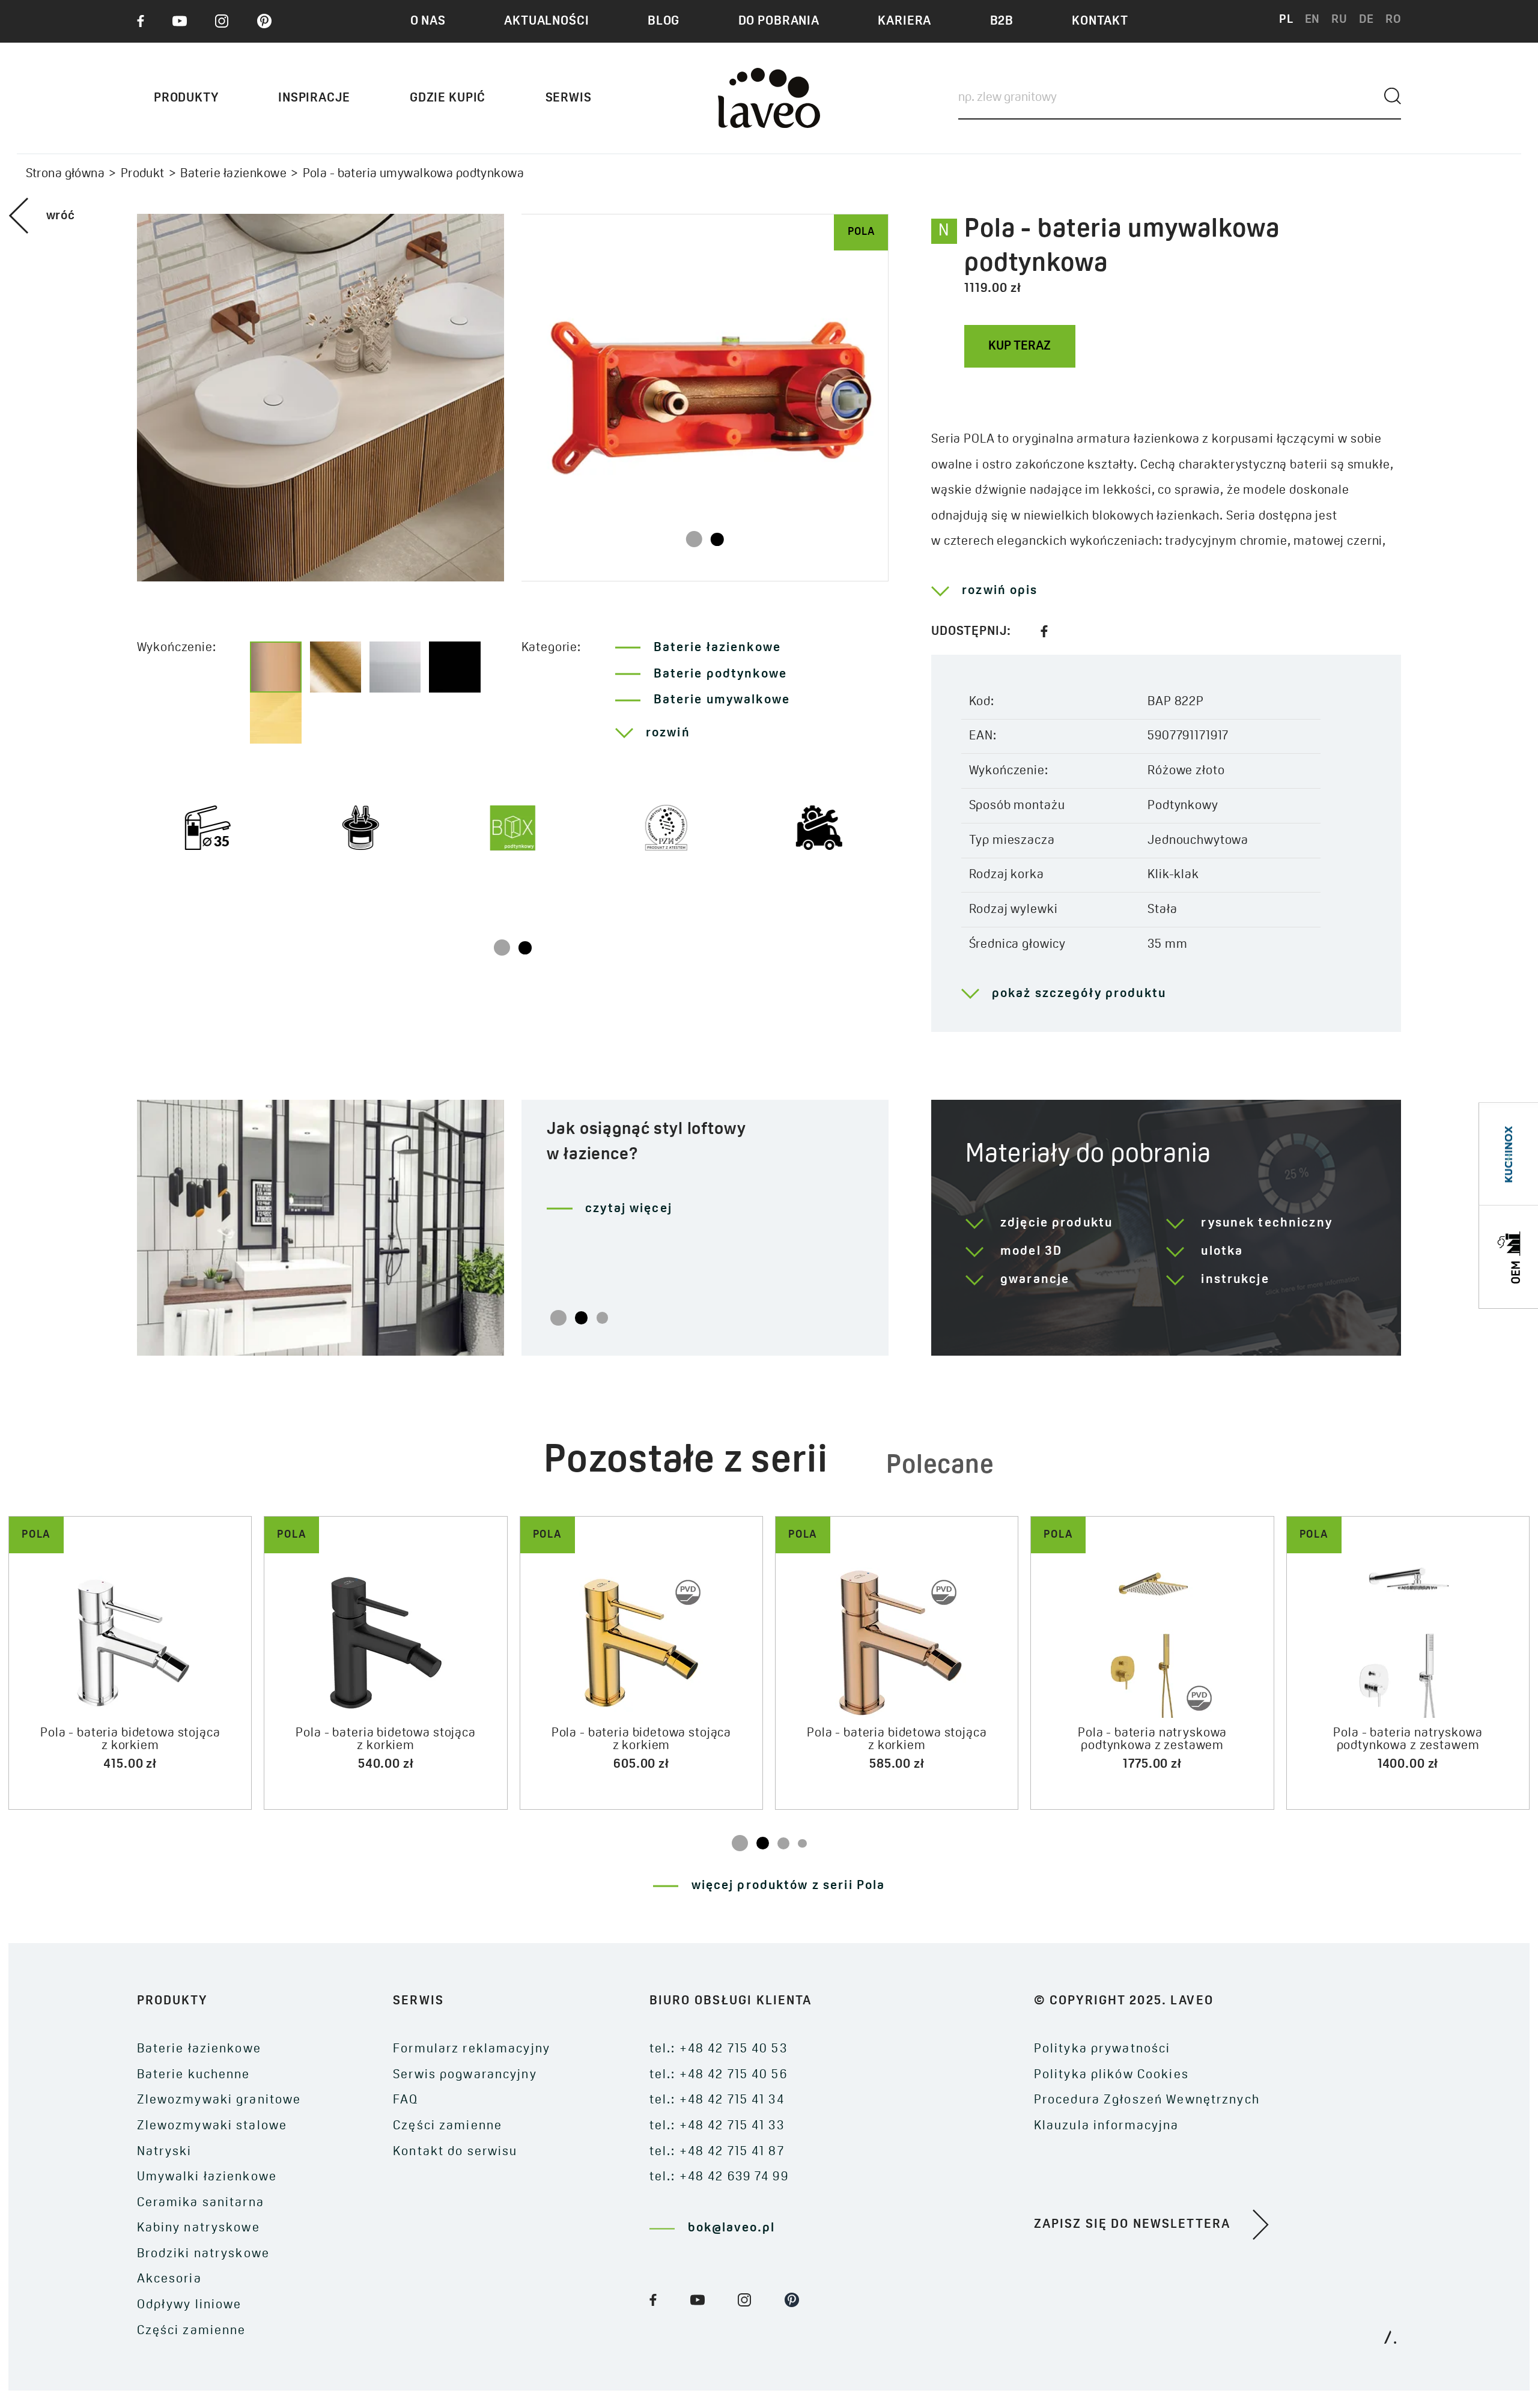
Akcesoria (169, 2279)
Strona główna (65, 174)
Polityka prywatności (1102, 2049)
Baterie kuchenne (194, 2075)
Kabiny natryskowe (199, 2228)
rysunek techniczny (1266, 1223)
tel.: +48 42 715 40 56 (719, 2075)
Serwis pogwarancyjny (465, 2075)
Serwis (569, 98)
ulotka (1222, 1251)
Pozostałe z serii (686, 1462)
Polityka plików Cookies (1111, 2075)
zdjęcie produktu (1056, 1223)
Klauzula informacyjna (1107, 2126)
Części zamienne (192, 2331)
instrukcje (1235, 1280)
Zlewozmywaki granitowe (219, 2100)
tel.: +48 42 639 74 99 (719, 2177)
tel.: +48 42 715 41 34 (717, 2100)
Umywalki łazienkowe (207, 2177)
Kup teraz (1020, 346)
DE (1366, 20)
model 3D (1031, 1251)
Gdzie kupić (448, 98)
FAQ (406, 2100)
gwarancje (1035, 1280)
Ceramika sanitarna (201, 2203)
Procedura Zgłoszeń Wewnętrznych (1147, 2100)
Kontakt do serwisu (455, 2152)
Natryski (165, 2152)
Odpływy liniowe (190, 2305)
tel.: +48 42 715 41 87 (717, 2152)
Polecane (940, 1466)
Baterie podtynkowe (720, 674)
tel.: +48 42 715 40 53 (719, 2049)
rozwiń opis (1000, 591)
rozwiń (668, 733)
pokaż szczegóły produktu (1079, 994)
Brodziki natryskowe (203, 2254)
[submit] (1393, 96)
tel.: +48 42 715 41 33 (717, 2126)
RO (1394, 20)
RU (1339, 20)
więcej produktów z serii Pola (789, 1886)
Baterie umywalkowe (722, 700)
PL (1286, 20)
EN (1313, 20)
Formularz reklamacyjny (472, 2049)
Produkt (143, 174)
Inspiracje (314, 98)
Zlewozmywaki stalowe (212, 2126)
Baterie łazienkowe (233, 174)
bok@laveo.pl (731, 2228)
